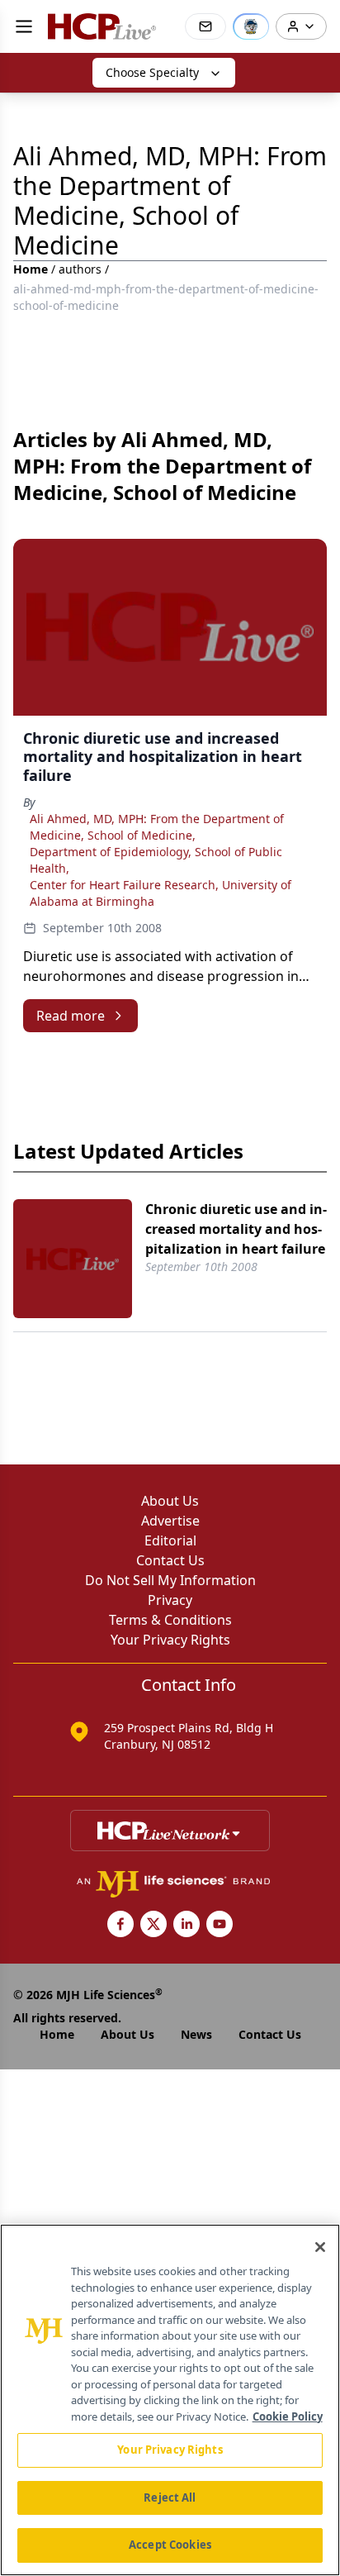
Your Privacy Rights (170, 1640)
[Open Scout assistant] (251, 26)
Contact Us (170, 1560)
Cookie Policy (288, 2416)
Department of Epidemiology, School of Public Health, (156, 860)
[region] (170, 2400)
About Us (170, 1501)
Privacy (170, 1600)
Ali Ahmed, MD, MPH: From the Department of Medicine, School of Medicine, (157, 827)
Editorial (170, 1540)
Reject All (170, 2497)
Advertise (170, 1521)
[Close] (320, 2247)
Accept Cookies (170, 2545)
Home (31, 269)
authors (80, 269)
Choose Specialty (152, 72)
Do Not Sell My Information (170, 1580)
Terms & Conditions (170, 1620)
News (196, 2034)
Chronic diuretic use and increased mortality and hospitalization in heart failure (236, 1229)
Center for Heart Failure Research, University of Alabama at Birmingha (161, 893)
